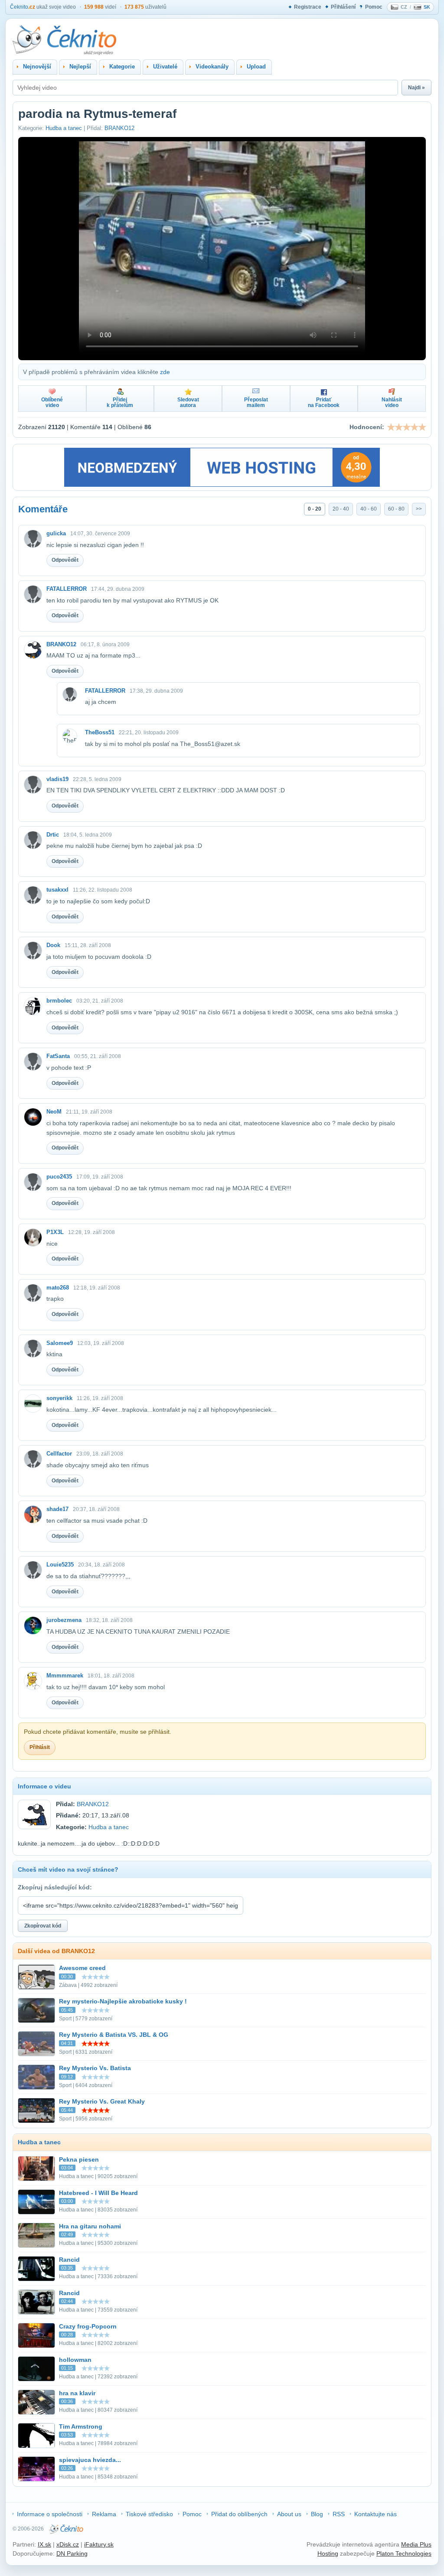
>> (419, 509)
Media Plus (416, 2544)
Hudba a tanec (64, 128)
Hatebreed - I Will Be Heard (98, 2193)
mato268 (58, 1288)
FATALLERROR (67, 589)
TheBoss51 (100, 732)
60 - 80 (396, 509)
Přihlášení (343, 7)
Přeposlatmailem (256, 402)
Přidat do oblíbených (239, 2514)
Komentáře (43, 509)
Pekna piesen (79, 2159)
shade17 (57, 1509)
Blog (317, 2514)
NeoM (54, 1112)
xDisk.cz (68, 2544)
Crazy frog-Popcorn (88, 2326)
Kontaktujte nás (375, 2514)
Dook (53, 945)
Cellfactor (59, 1454)
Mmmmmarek (65, 1676)
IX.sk (44, 2544)
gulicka (56, 533)
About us (289, 2514)
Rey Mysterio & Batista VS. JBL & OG (114, 2035)
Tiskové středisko (149, 2514)
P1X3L (55, 1232)
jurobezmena (64, 1620)
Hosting (328, 2553)
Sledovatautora (188, 402)
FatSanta (58, 1056)
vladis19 (57, 779)
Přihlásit (40, 1747)
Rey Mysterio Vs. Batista (95, 2068)
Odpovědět (65, 560)
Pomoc (374, 7)
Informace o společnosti (50, 2514)
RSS (339, 2514)
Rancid (69, 2260)
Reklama (104, 2514)
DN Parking (72, 2553)
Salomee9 (60, 1343)
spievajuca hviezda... (90, 2460)
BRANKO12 (119, 128)
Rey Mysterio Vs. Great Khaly (102, 2101)
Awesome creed (82, 1968)
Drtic (53, 835)
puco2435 (59, 1177)
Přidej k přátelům (120, 402)
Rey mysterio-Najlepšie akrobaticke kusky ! (123, 2001)
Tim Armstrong (81, 2426)
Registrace (308, 7)
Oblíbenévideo (52, 402)
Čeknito (23, 7)
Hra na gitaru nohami (90, 2226)
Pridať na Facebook (324, 402)
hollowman (75, 2360)
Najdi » (416, 88)
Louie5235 (60, 1565)
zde (165, 372)
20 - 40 (341, 509)
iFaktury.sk (99, 2544)
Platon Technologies (404, 2553)
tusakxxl (57, 890)
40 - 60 (369, 509)
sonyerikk (59, 1398)
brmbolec (59, 1001)
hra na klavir (77, 2393)
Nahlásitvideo (392, 402)
